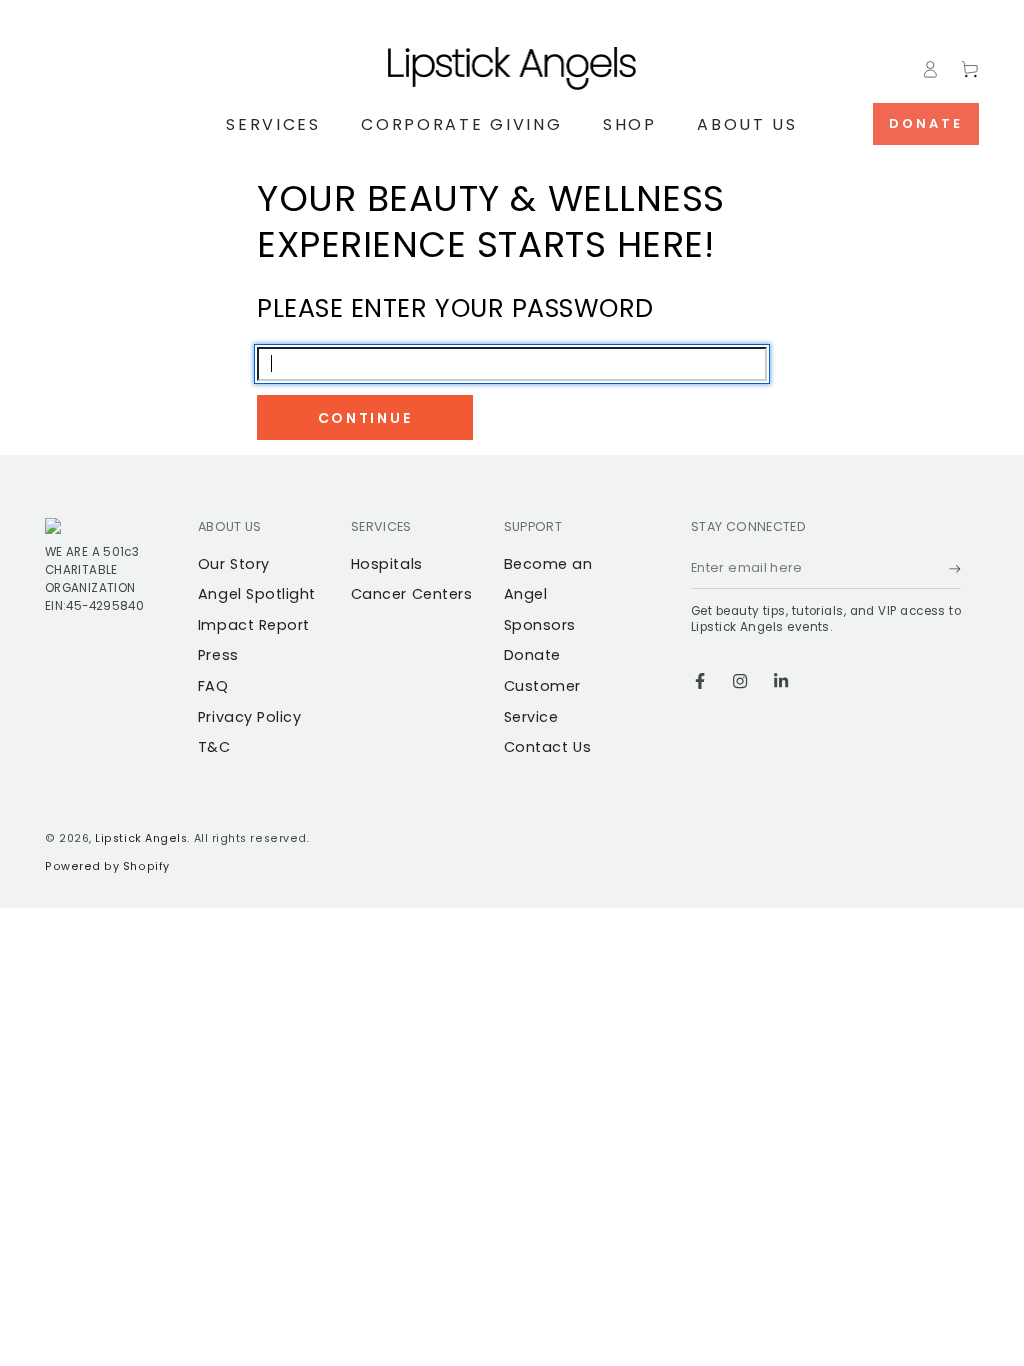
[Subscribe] (955, 569)
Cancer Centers (412, 594)
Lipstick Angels (141, 838)
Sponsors (540, 625)
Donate (926, 123)
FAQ (213, 686)
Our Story (234, 564)
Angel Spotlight (257, 594)
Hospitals (387, 564)
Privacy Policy (250, 717)
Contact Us (547, 747)
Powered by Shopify (107, 866)
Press (218, 655)
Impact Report (254, 625)
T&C (214, 747)
